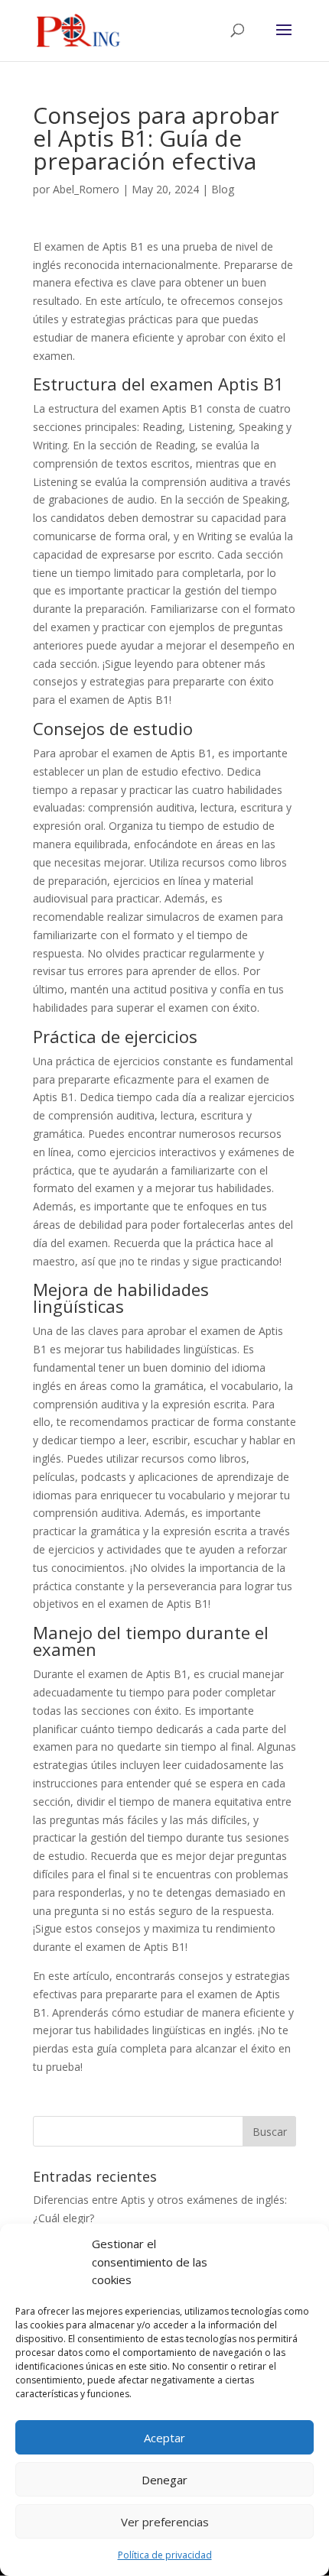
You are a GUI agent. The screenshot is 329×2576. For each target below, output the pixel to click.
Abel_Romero (86, 189)
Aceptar (164, 2438)
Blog (223, 189)
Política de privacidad (165, 2555)
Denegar (164, 2480)
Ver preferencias (165, 2522)
